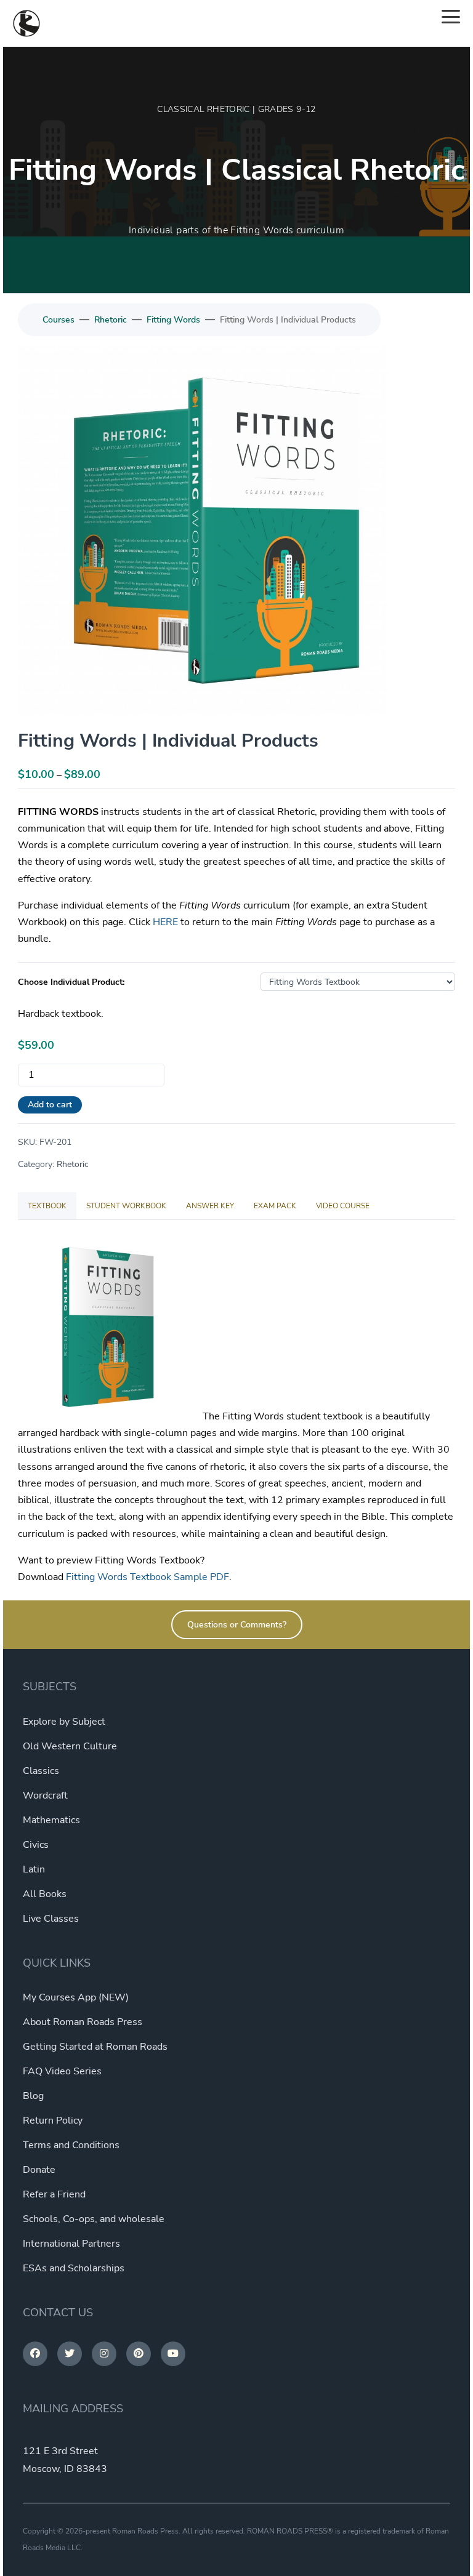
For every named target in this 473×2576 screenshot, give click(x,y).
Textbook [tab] (47, 1206)
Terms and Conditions (71, 2145)
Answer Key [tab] (210, 1206)
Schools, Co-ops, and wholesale (94, 2219)
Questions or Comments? (237, 1625)
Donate (39, 2170)
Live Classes (51, 1919)
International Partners (71, 2244)
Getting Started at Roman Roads (95, 2047)
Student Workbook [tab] (126, 1206)
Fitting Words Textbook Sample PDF (148, 1577)
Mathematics (51, 1820)
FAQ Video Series (62, 2071)
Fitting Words (173, 320)
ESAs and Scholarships (74, 2268)
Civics (36, 1845)
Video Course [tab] (343, 1206)
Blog (33, 2096)
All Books (45, 1894)
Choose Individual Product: (71, 982)
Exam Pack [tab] (275, 1206)
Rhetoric (111, 320)
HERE (165, 922)
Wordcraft (45, 1796)
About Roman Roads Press (83, 2022)
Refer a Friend (54, 2194)
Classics (41, 1771)
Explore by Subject (64, 1722)
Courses (59, 320)
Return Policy (53, 2121)
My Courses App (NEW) (76, 1997)
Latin (34, 1869)
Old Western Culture (70, 1746)
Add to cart (50, 1105)
